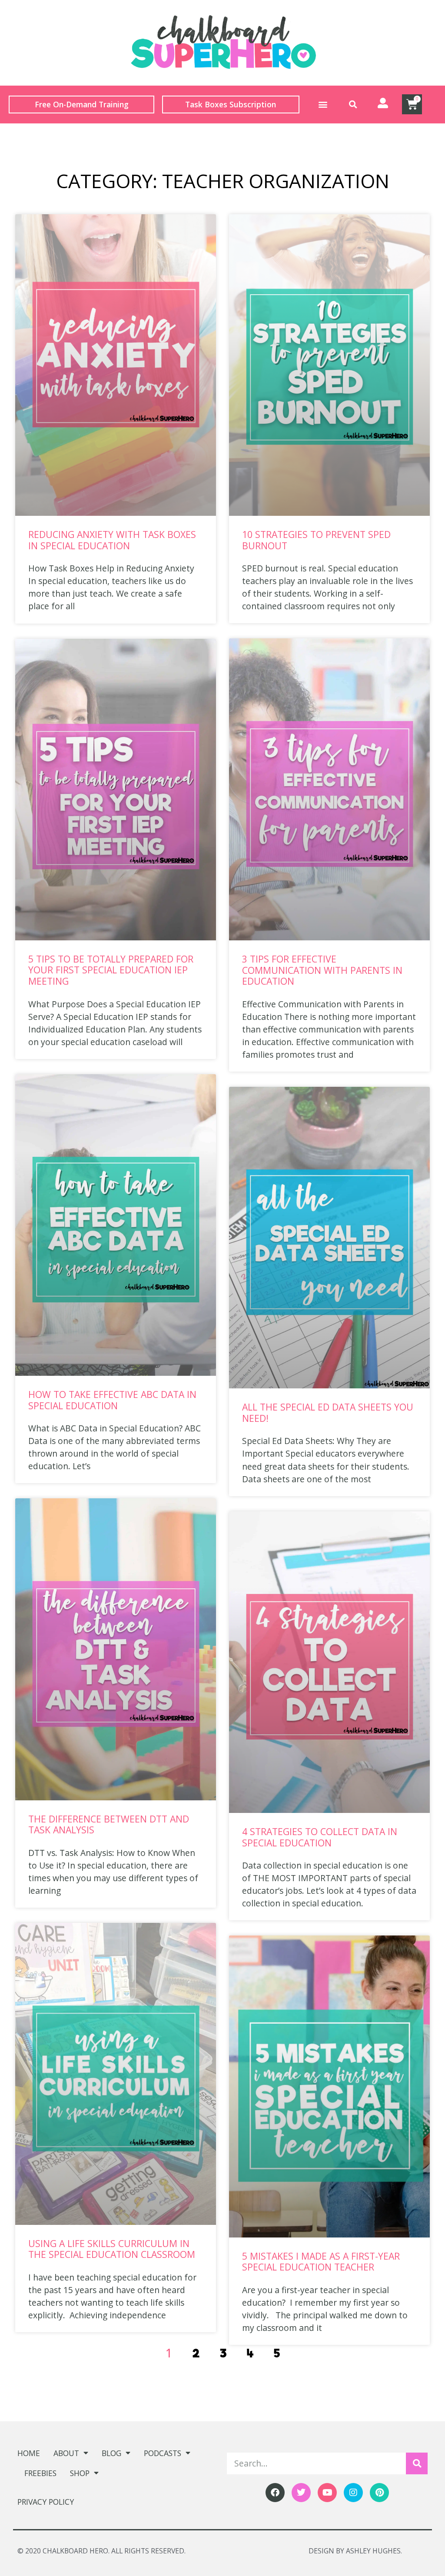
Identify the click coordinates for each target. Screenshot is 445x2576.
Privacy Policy (46, 2502)
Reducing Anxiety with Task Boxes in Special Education (112, 540)
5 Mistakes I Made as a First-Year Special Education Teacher (321, 2262)
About (66, 2453)
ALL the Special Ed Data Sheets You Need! (328, 1412)
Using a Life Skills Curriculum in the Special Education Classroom (112, 2249)
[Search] (417, 2463)
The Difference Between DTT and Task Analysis (109, 1824)
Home (29, 2453)
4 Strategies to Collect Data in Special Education (320, 1837)
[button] (323, 105)
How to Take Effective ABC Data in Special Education (112, 1400)
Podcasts (163, 2453)
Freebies (40, 2473)
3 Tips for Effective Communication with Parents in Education (322, 970)
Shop (80, 2473)
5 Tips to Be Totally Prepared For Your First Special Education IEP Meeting (111, 970)
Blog (111, 2453)
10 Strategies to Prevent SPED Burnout (316, 540)
